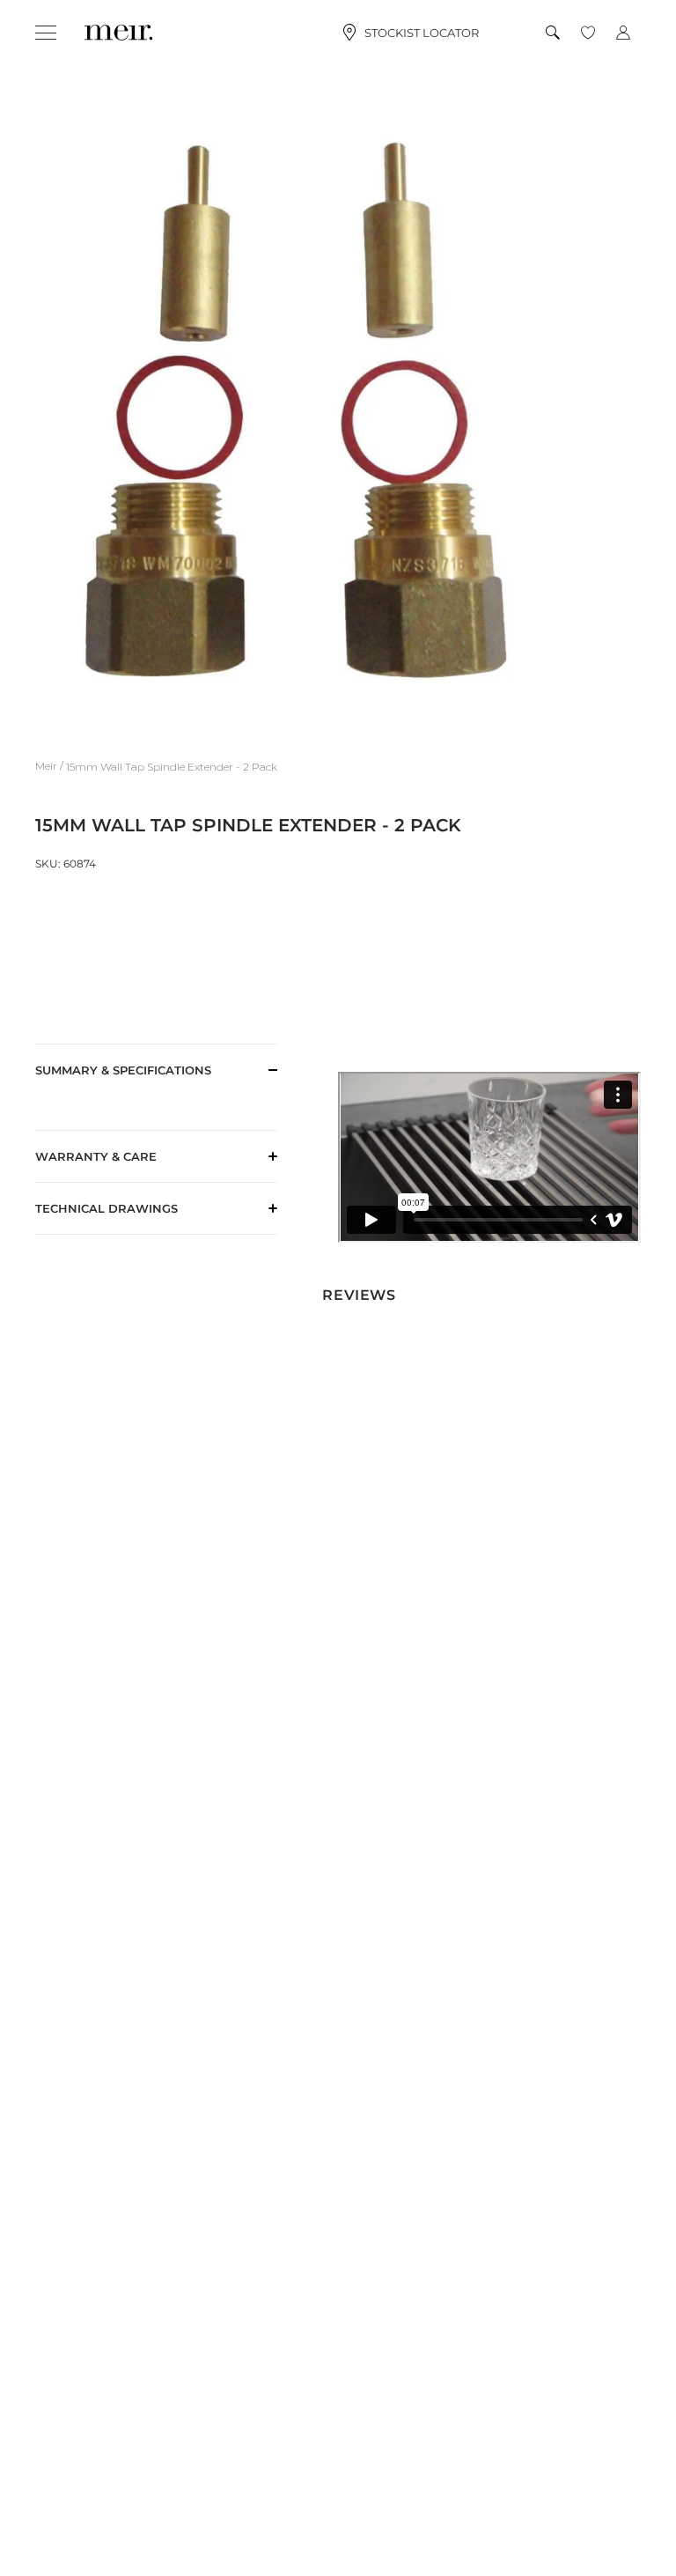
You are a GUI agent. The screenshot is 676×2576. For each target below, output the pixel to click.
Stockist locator (422, 33)
